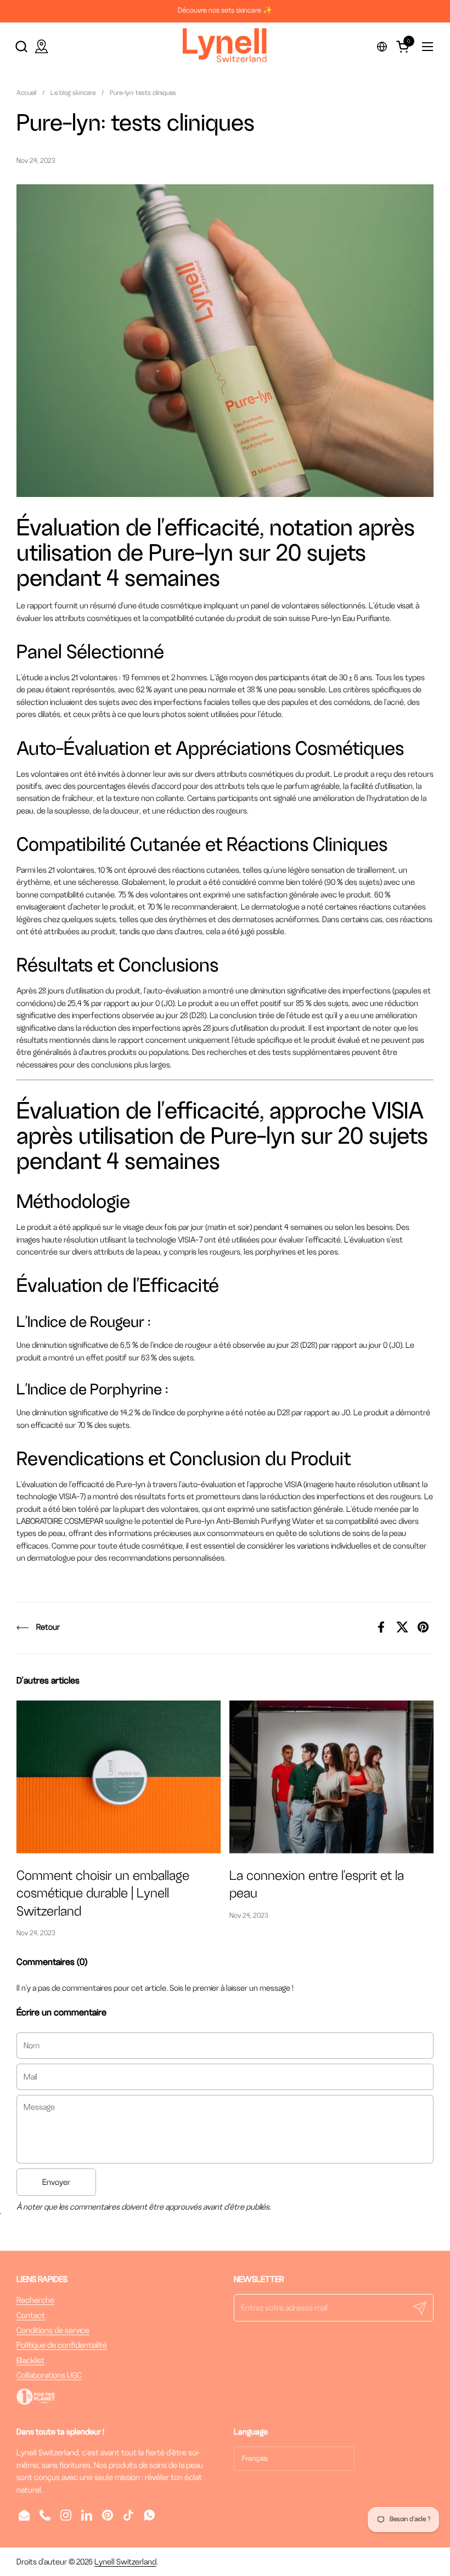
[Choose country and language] (382, 47)
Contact (31, 2315)
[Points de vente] (41, 46)
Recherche (35, 2300)
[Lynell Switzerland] (225, 46)
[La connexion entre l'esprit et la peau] (331, 1777)
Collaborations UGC (49, 2375)
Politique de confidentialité (62, 2345)
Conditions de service (53, 2330)
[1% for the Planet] (36, 2402)
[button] (21, 46)
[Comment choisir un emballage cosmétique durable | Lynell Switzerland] (119, 1777)
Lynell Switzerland (125, 2562)
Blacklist (30, 2360)
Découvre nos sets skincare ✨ (225, 10)
